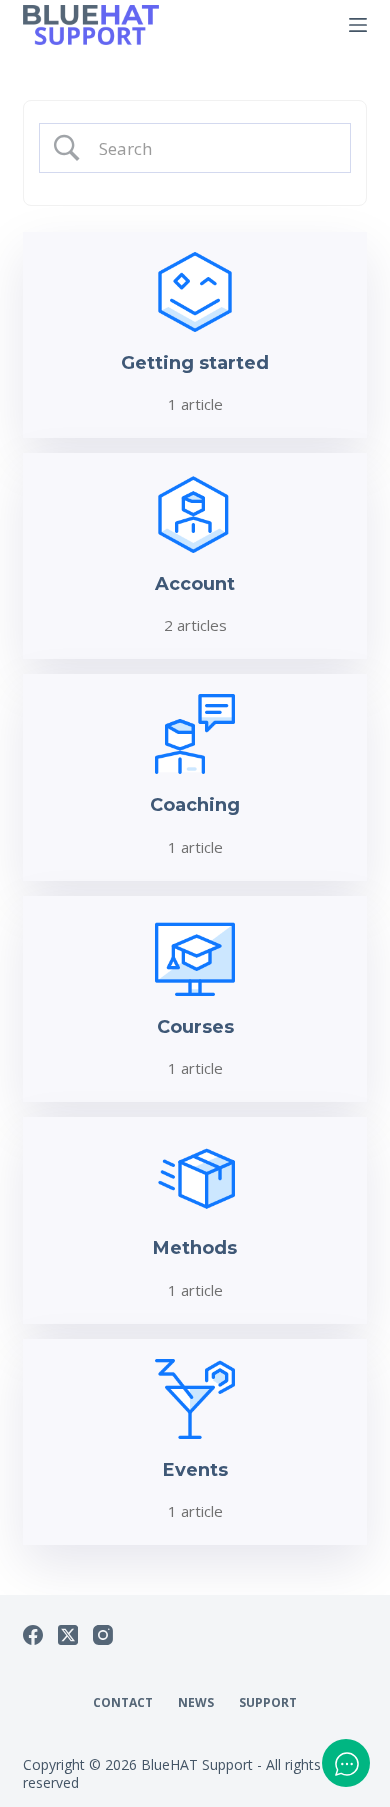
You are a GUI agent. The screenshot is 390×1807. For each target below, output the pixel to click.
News (196, 1703)
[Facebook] (33, 1635)
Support (268, 1703)
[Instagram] (103, 1635)
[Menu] (358, 25)
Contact (123, 1703)
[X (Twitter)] (68, 1635)
